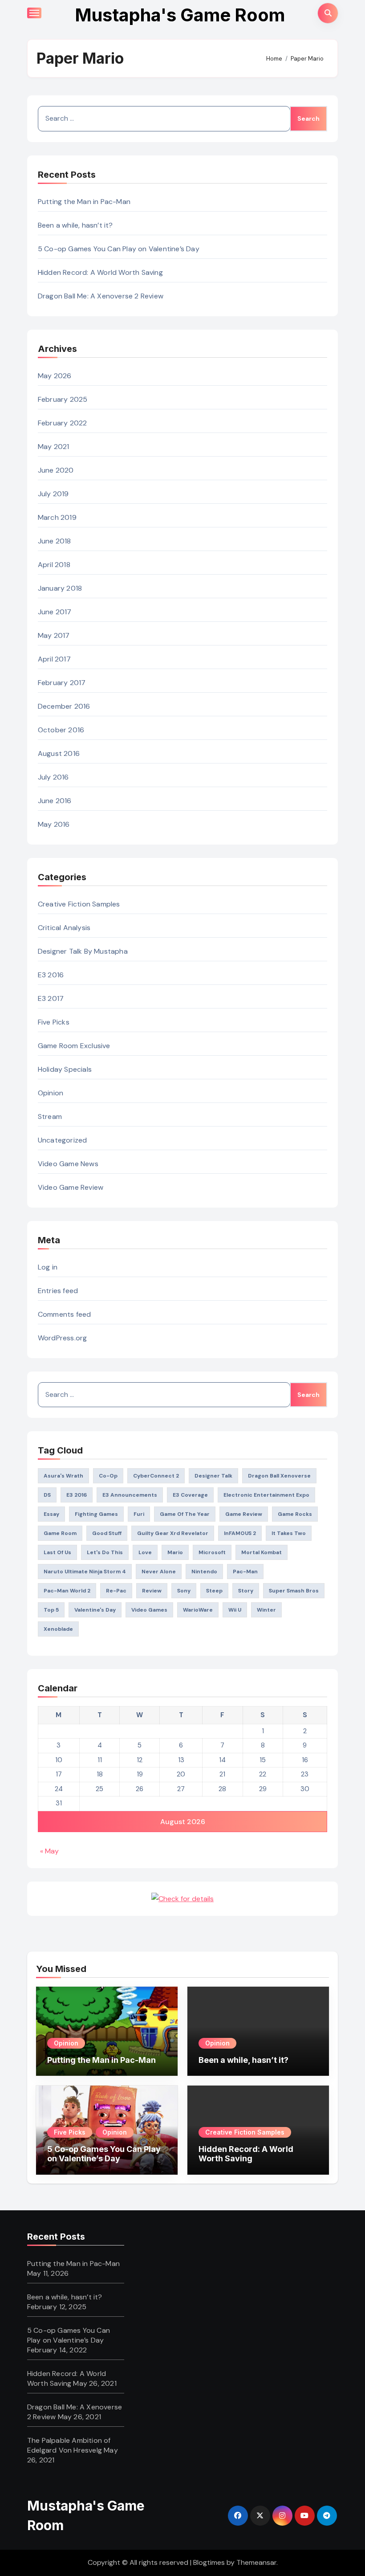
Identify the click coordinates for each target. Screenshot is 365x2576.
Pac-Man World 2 (67, 1591)
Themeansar (256, 2562)
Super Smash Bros (294, 1591)
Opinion (51, 1093)
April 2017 (54, 659)
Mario (175, 1552)
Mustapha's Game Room (180, 15)
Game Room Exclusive (74, 1046)
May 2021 (54, 447)
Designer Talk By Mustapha (83, 951)
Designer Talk (213, 1476)
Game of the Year (185, 1514)
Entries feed (58, 1291)
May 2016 (54, 824)
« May (49, 1851)
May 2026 (55, 376)
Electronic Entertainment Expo (266, 1495)
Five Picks (54, 1022)
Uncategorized (63, 1140)
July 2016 (53, 777)
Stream (50, 1117)
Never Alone (159, 1572)
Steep (214, 1591)
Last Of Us (57, 1552)
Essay (51, 1514)
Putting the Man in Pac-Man (84, 202)
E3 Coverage (190, 1495)
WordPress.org (63, 1338)
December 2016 (64, 706)
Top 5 (51, 1610)
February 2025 (63, 399)
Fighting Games (96, 1514)
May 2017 (54, 635)
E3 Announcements (130, 1495)
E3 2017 (51, 998)
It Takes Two (289, 1533)
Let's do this (105, 1552)
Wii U (235, 1610)
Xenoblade (58, 1629)
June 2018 (55, 541)
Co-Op (108, 1476)
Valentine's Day (95, 1610)
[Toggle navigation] (34, 13)
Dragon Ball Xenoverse (279, 1476)
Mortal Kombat (262, 1552)
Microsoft (212, 1552)
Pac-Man (245, 1572)
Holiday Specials (65, 1069)
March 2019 (57, 517)
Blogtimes (209, 2562)
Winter (266, 1610)
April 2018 (54, 565)
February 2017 (62, 683)
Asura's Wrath (63, 1476)
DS (47, 1495)
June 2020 (56, 470)
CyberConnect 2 (156, 1476)
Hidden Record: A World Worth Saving (100, 272)
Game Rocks (295, 1514)
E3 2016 (51, 975)
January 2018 (60, 588)
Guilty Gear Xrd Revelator (173, 1533)
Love (145, 1552)
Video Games (149, 1610)
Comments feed (65, 1314)
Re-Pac (116, 1591)
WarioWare (198, 1610)
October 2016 (61, 730)
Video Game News (68, 1164)
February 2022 (63, 423)
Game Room (60, 1533)
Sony (184, 1591)
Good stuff (107, 1533)
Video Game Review (71, 1187)
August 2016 (59, 753)
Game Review (244, 1514)
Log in (48, 1267)
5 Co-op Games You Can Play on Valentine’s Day (119, 249)
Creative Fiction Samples (79, 904)
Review (152, 1591)
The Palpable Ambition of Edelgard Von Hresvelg (69, 2445)
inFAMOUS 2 (240, 1533)
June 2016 (55, 801)
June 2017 (55, 612)
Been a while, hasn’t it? (75, 225)
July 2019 (53, 494)
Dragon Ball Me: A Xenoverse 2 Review (101, 296)
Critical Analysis (64, 928)
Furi (139, 1514)
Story (246, 1591)
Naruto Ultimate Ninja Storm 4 (85, 1572)
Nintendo (204, 1572)
